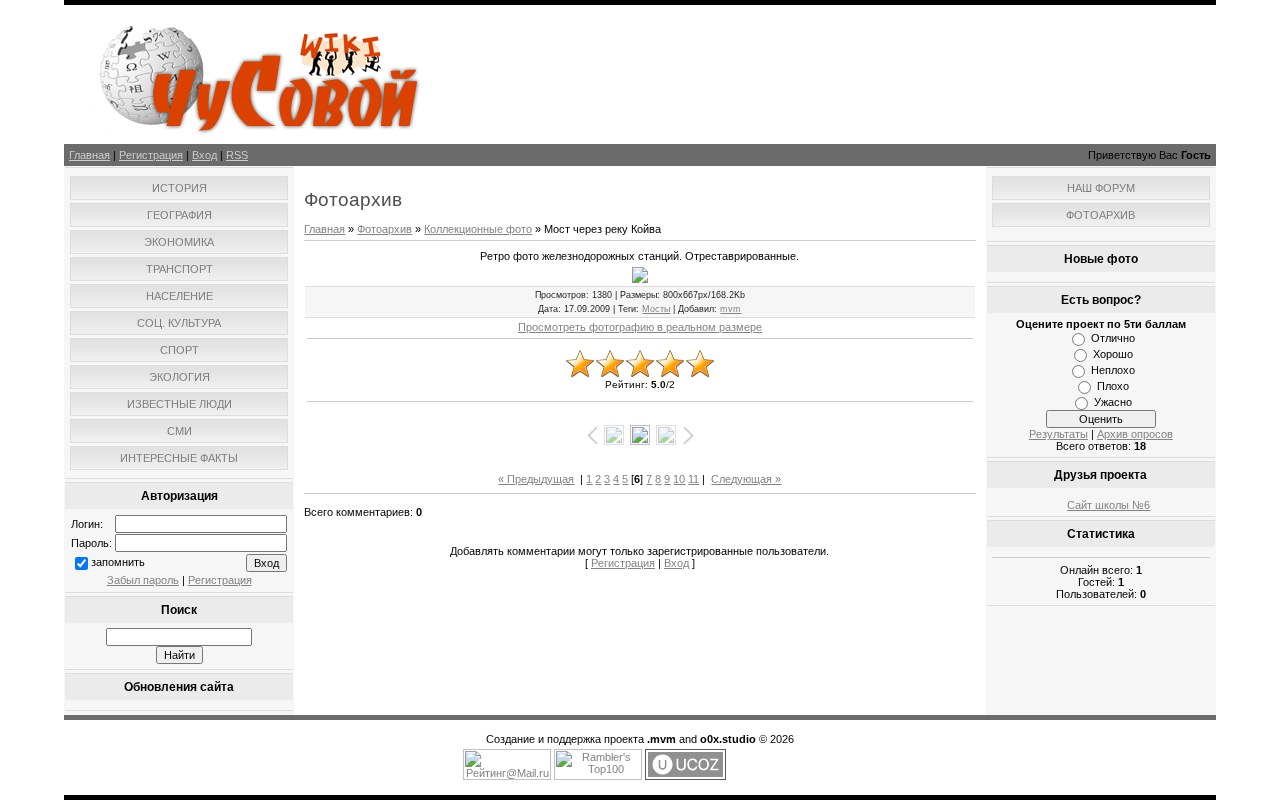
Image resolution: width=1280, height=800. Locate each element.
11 (693, 479)
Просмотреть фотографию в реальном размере (640, 327)
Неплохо (1113, 370)
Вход (204, 155)
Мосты (656, 309)
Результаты (1058, 434)
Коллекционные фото (478, 229)
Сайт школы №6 (1108, 505)
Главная (89, 155)
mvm (730, 309)
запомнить (118, 562)
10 (679, 479)
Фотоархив (384, 229)
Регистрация (151, 155)
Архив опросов (1135, 434)
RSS (237, 155)
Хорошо (1113, 354)
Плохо (1113, 386)
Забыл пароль (143, 580)
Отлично (1113, 338)
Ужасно (1113, 402)
